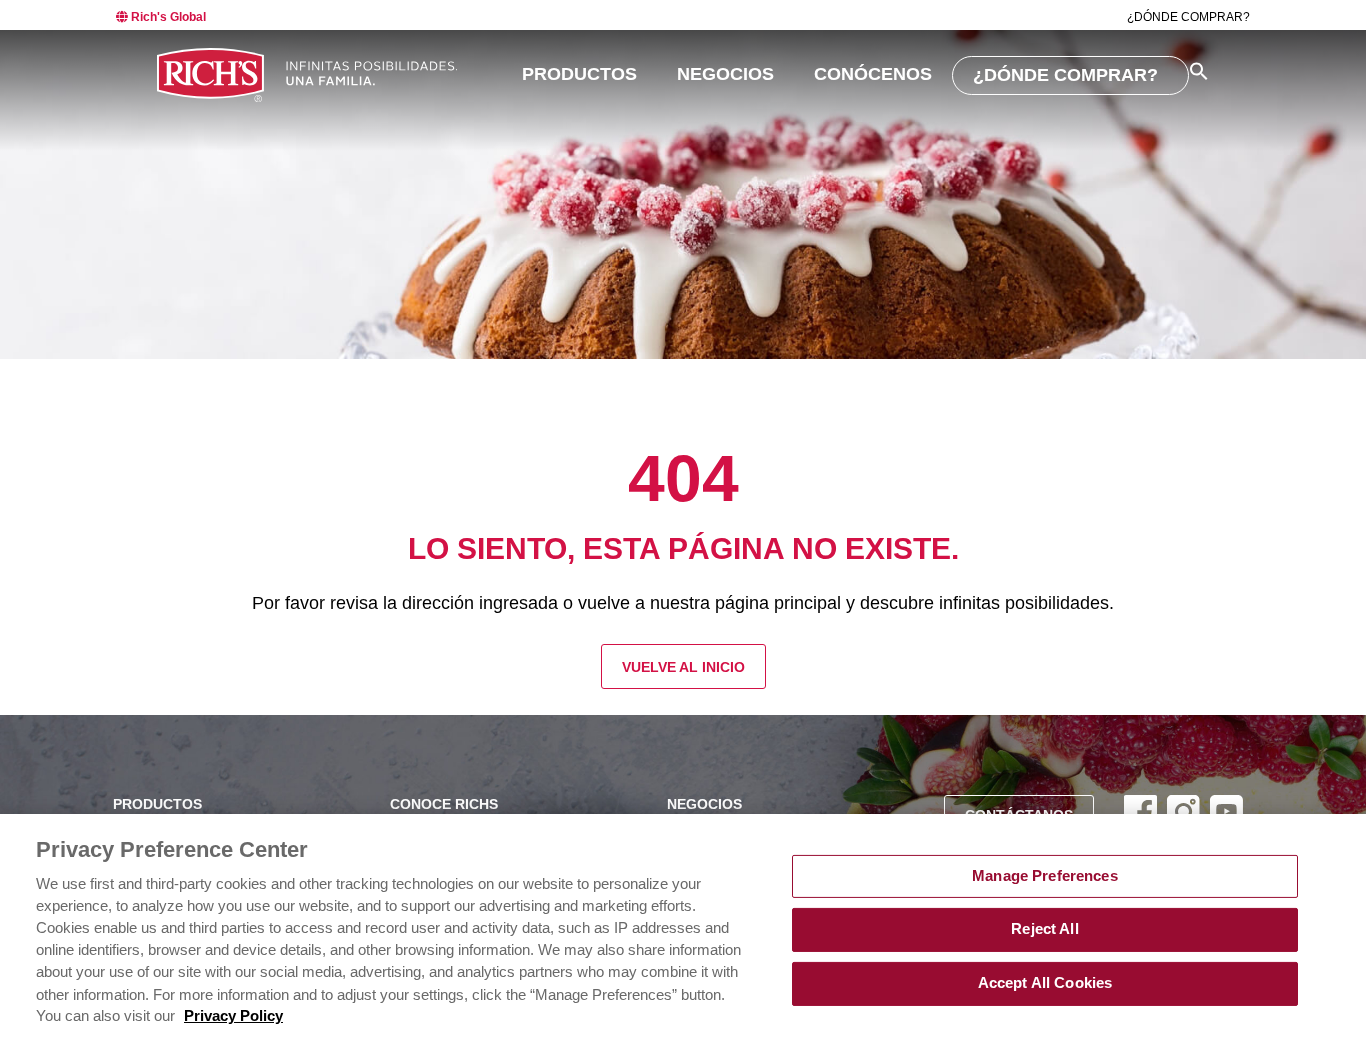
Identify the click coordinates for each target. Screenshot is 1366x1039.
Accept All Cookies (1045, 983)
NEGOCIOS (725, 74)
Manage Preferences (1045, 876)
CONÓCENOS (873, 74)
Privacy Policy (233, 1016)
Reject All (1044, 929)
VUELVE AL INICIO (683, 667)
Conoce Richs (444, 804)
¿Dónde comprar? (1188, 17)
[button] (1199, 71)
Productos (579, 74)
